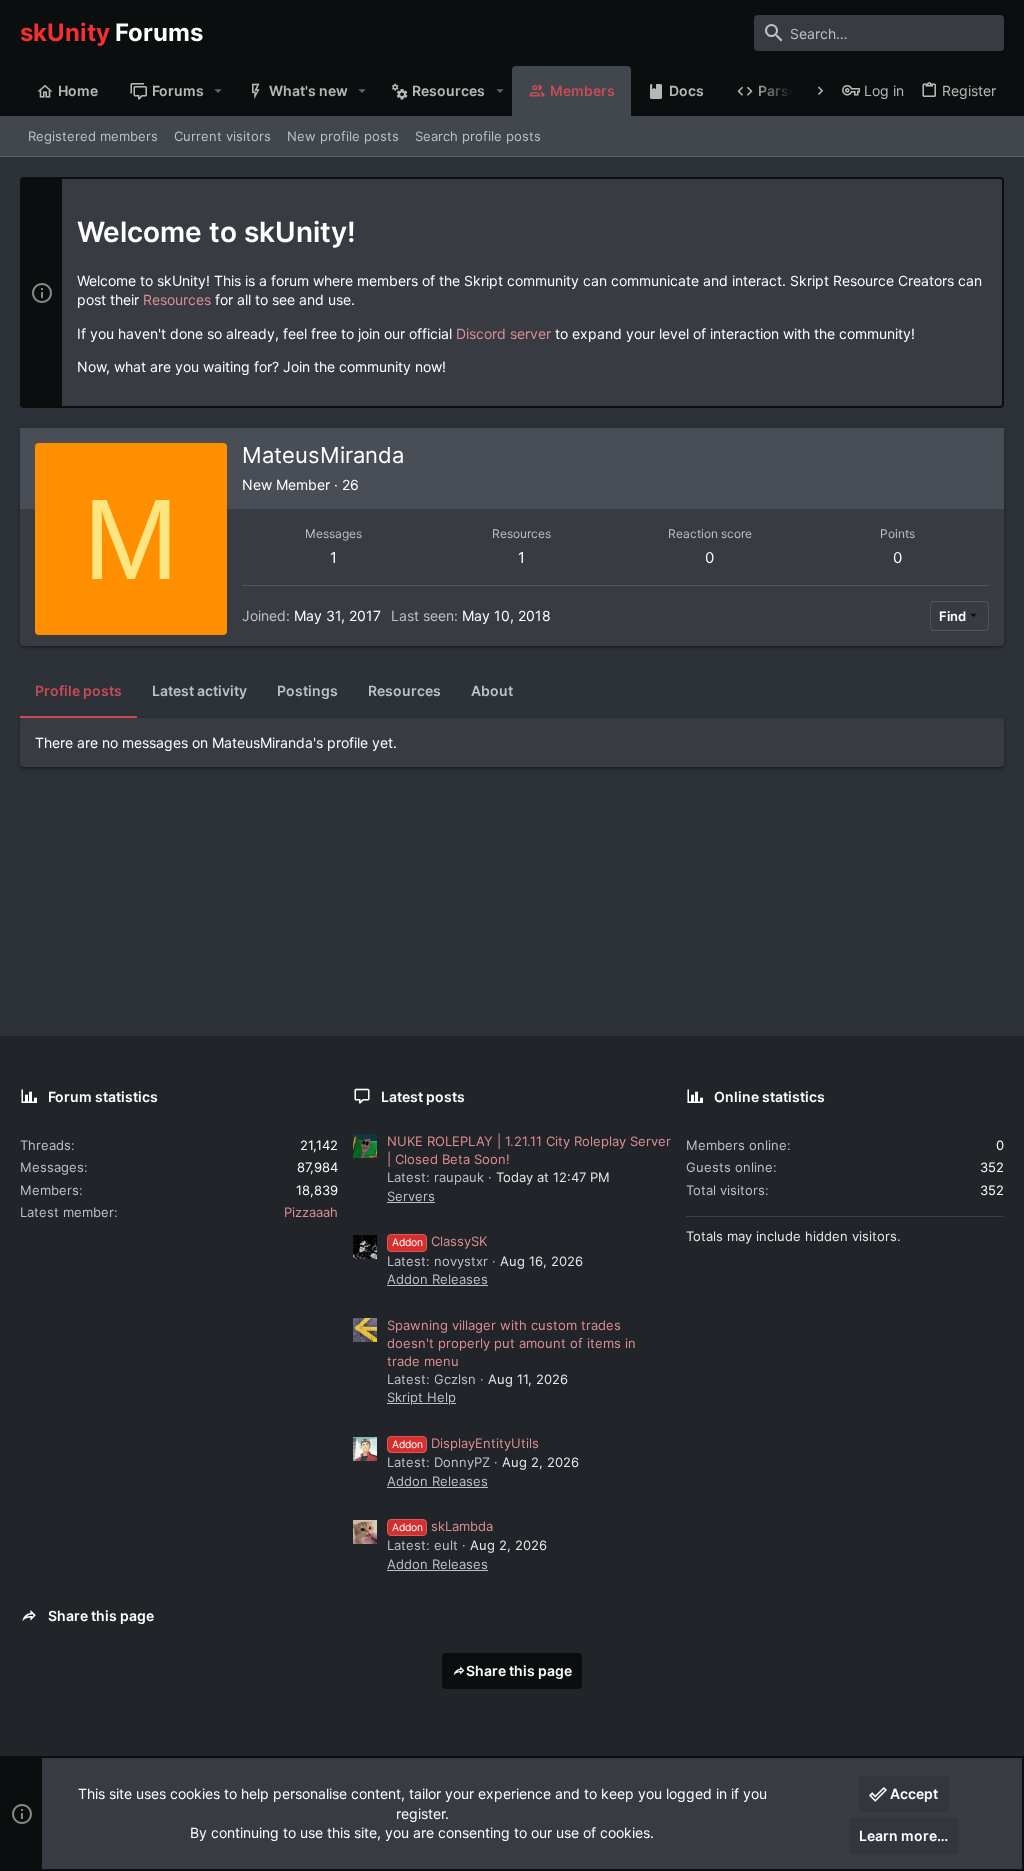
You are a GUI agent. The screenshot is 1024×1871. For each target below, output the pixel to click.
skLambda (442, 1526)
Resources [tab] (404, 690)
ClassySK (439, 1241)
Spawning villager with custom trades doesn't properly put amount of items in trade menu (511, 1343)
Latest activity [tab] (199, 690)
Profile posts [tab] (78, 690)
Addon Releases (437, 1279)
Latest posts (423, 1096)
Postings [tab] (307, 690)
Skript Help (421, 1397)
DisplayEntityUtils (465, 1443)
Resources (177, 299)
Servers (411, 1196)
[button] (218, 91)
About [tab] (492, 690)
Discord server (503, 333)
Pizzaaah (311, 1212)
